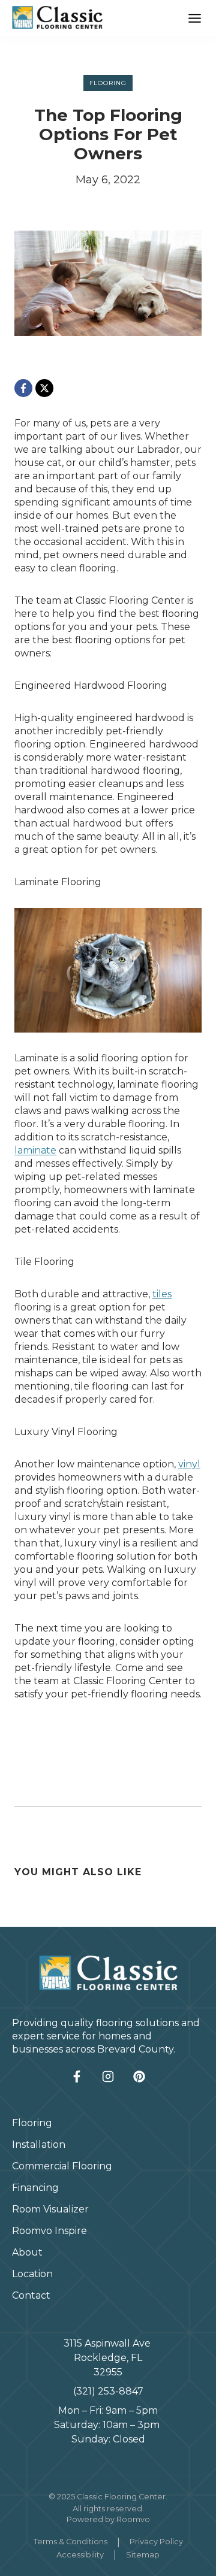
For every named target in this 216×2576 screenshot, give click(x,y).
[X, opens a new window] (44, 388)
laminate (35, 1150)
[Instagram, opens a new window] (108, 2076)
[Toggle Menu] (195, 18)
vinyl (189, 1464)
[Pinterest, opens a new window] (139, 2076)
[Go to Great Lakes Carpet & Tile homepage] (108, 1973)
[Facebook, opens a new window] (23, 388)
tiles (162, 1294)
